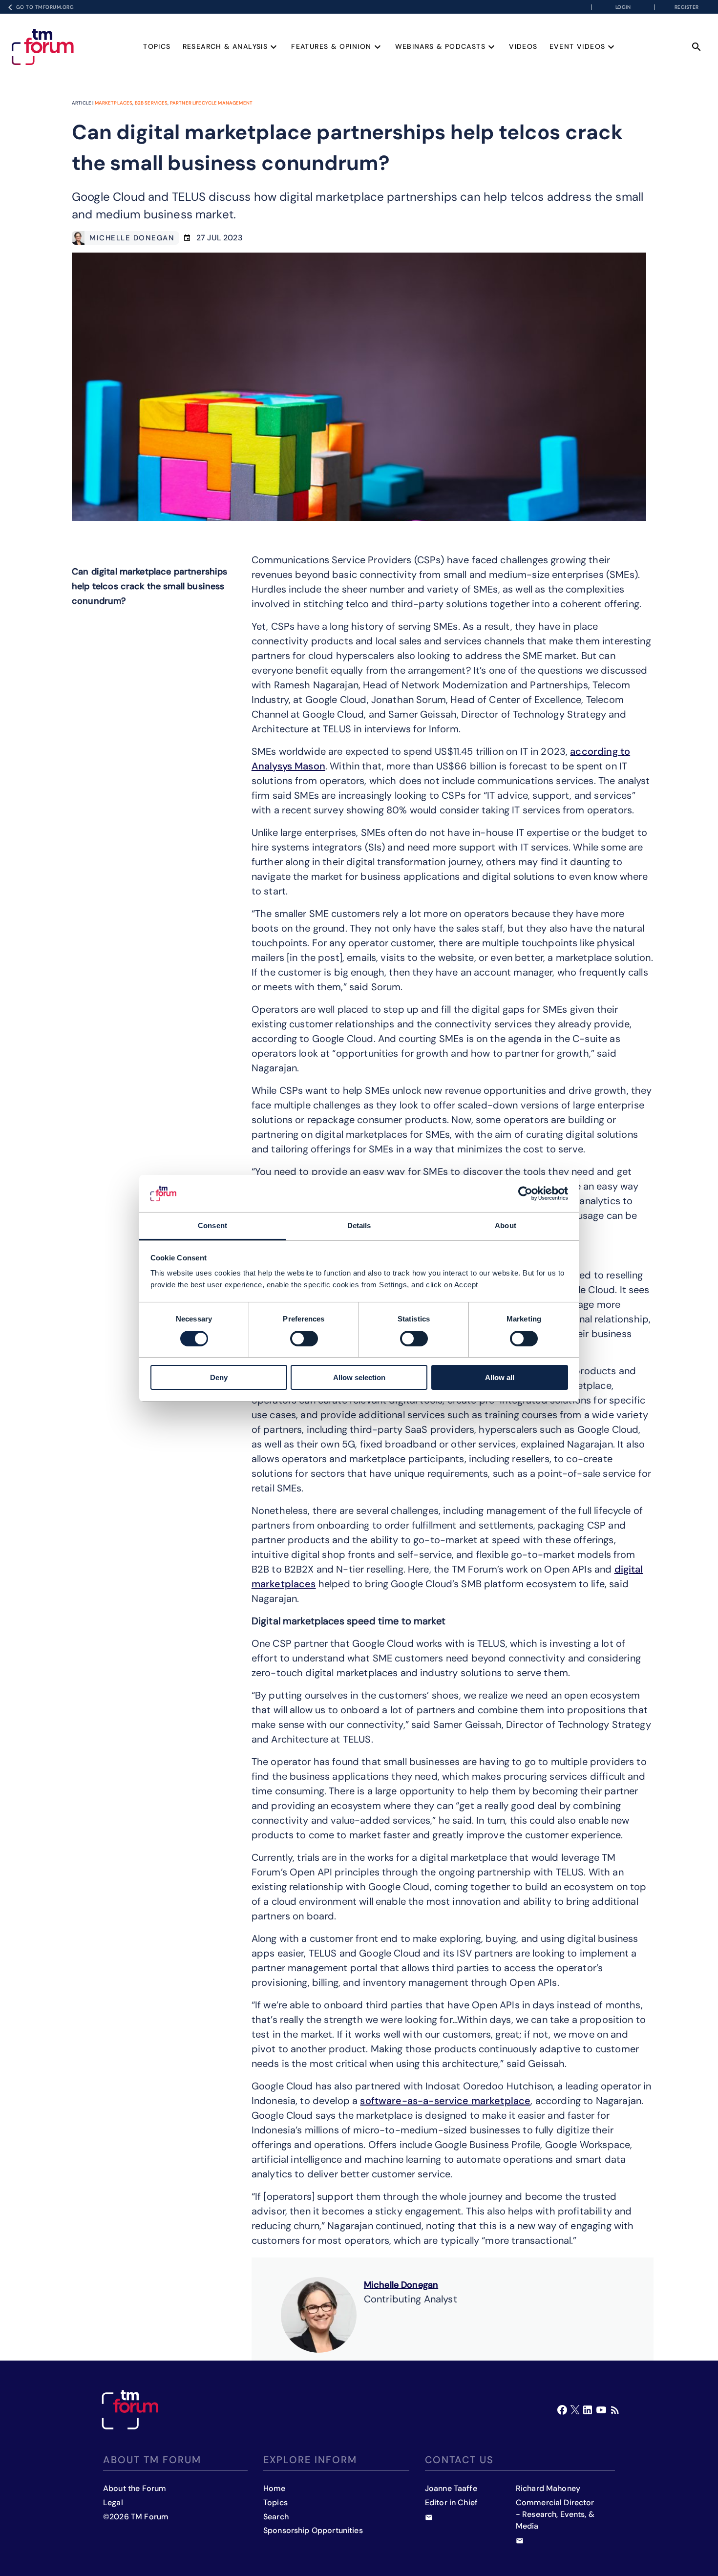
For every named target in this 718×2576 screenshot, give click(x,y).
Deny (219, 1377)
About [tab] (506, 1225)
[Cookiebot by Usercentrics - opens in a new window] (525, 1193)
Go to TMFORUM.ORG (45, 7)
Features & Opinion (331, 46)
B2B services (151, 103)
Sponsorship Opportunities (313, 2530)
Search (276, 2517)
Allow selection (359, 1377)
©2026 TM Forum (136, 2517)
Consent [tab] (212, 1225)
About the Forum (135, 2488)
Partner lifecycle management (211, 103)
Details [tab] (359, 1225)
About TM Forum (152, 2460)
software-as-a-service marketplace (445, 2101)
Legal (113, 2502)
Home (275, 2488)
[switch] (304, 1339)
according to (600, 751)
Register (687, 7)
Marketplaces (114, 103)
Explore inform (310, 2460)
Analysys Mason (288, 766)
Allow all (500, 1377)
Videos (523, 46)
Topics (157, 46)
